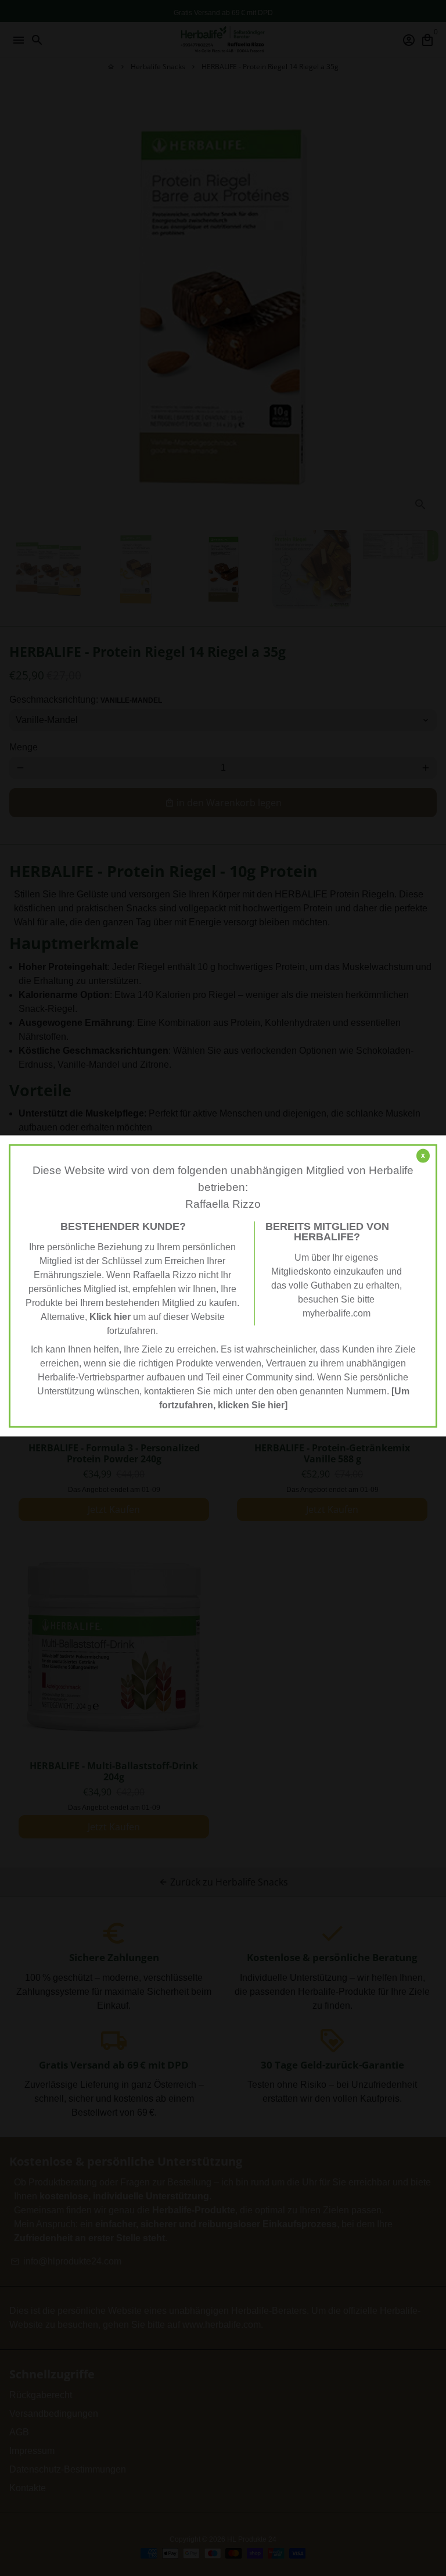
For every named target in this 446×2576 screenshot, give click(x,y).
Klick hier (110, 1317)
